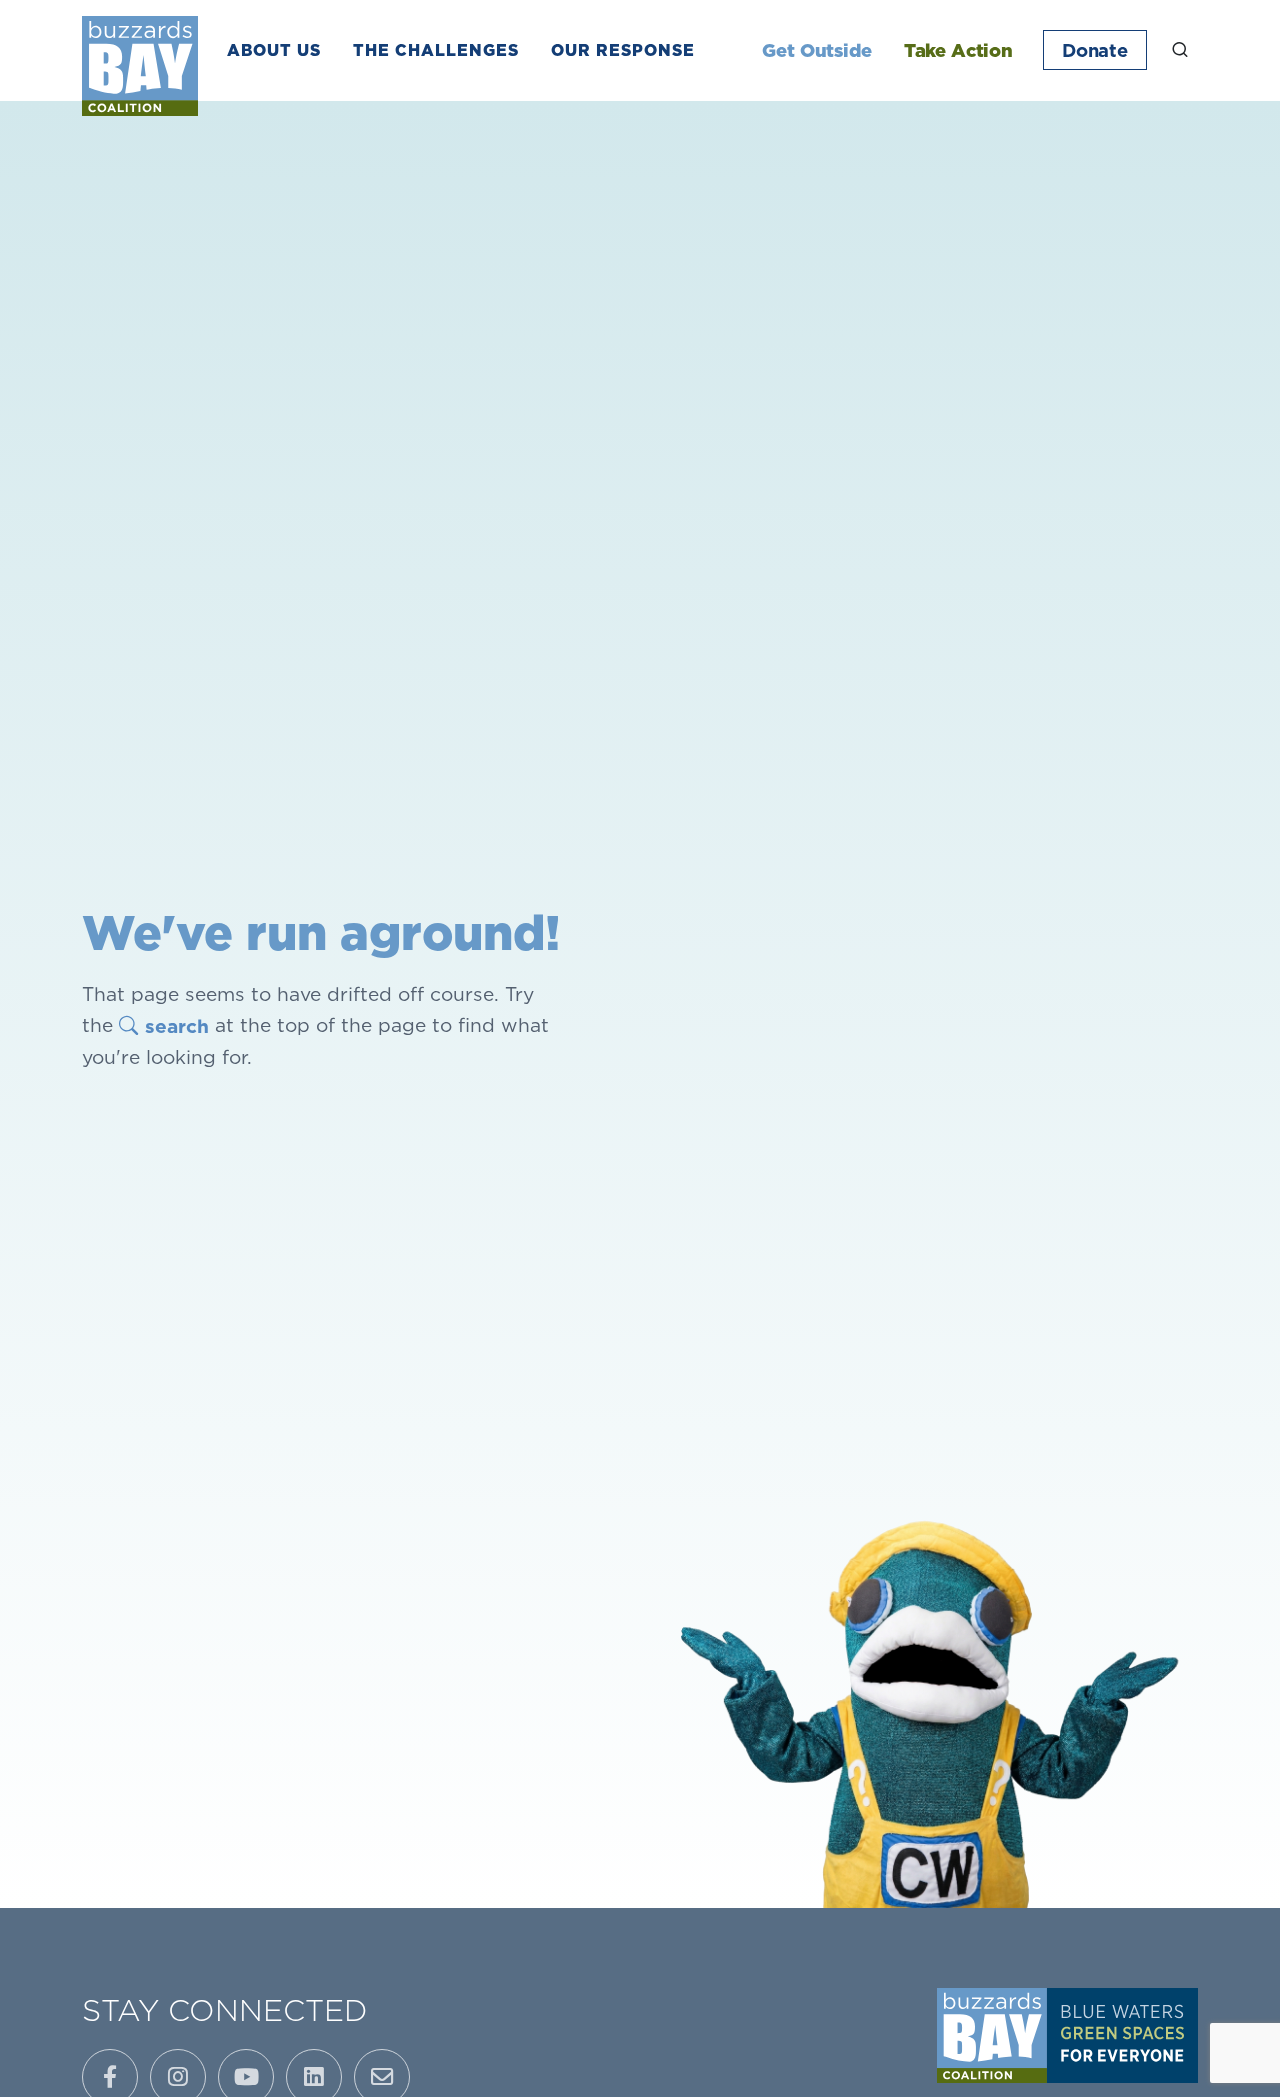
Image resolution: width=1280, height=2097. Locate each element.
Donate (1095, 50)
